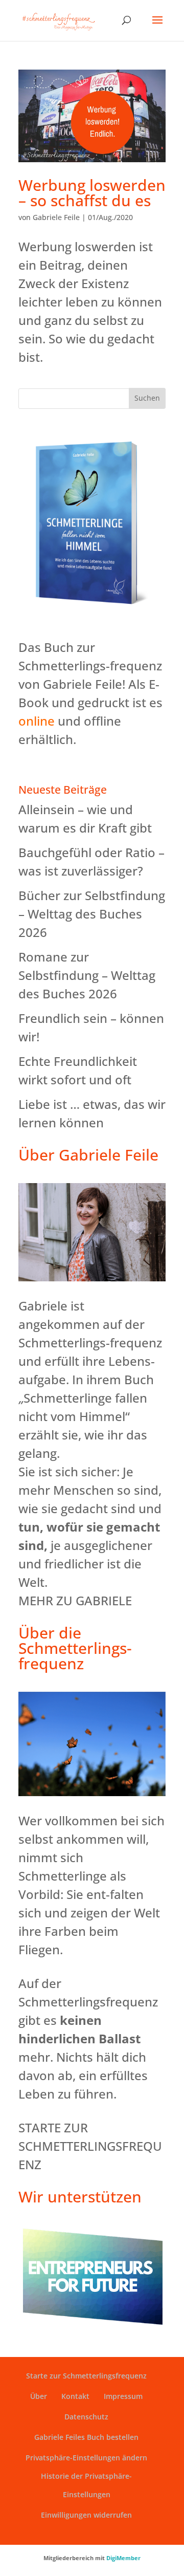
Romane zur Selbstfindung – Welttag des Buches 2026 (87, 975)
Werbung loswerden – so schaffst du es (92, 193)
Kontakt (75, 2396)
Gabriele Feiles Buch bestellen (86, 2437)
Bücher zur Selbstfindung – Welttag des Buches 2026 (92, 914)
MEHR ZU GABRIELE (75, 1600)
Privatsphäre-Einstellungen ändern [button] (86, 2458)
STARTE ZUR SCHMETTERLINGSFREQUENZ (90, 2146)
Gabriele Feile (56, 217)
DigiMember (123, 2558)
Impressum (123, 2396)
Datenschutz (86, 2417)
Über (39, 2396)
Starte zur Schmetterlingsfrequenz (86, 2376)
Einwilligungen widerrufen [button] (86, 2515)
